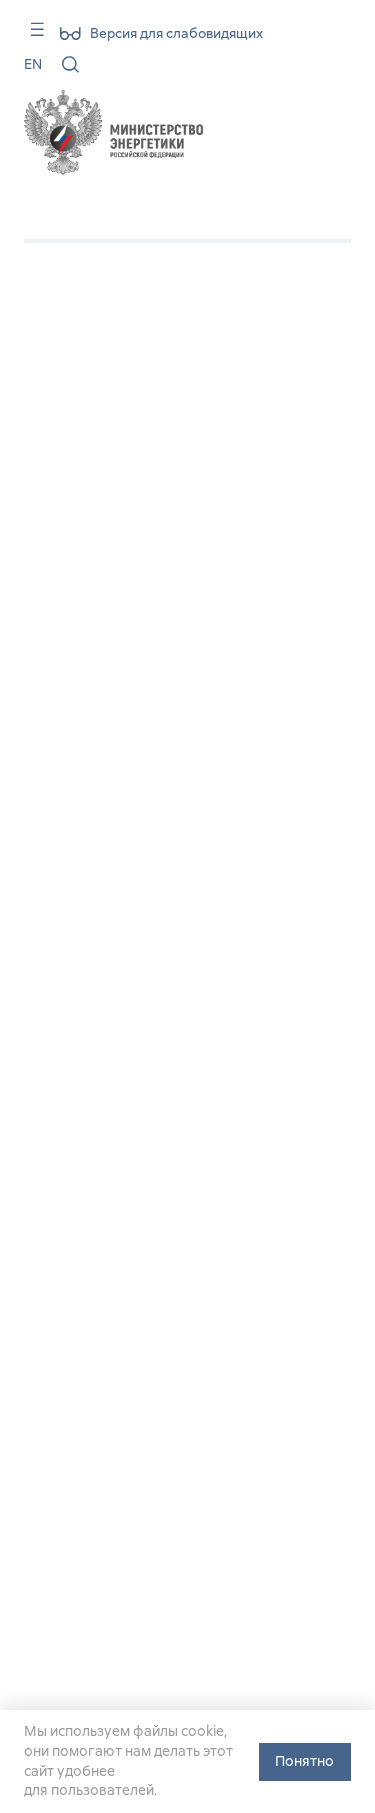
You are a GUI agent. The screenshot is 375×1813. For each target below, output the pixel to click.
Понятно (304, 1761)
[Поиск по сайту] (70, 64)
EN (33, 64)
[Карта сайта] (30, 36)
